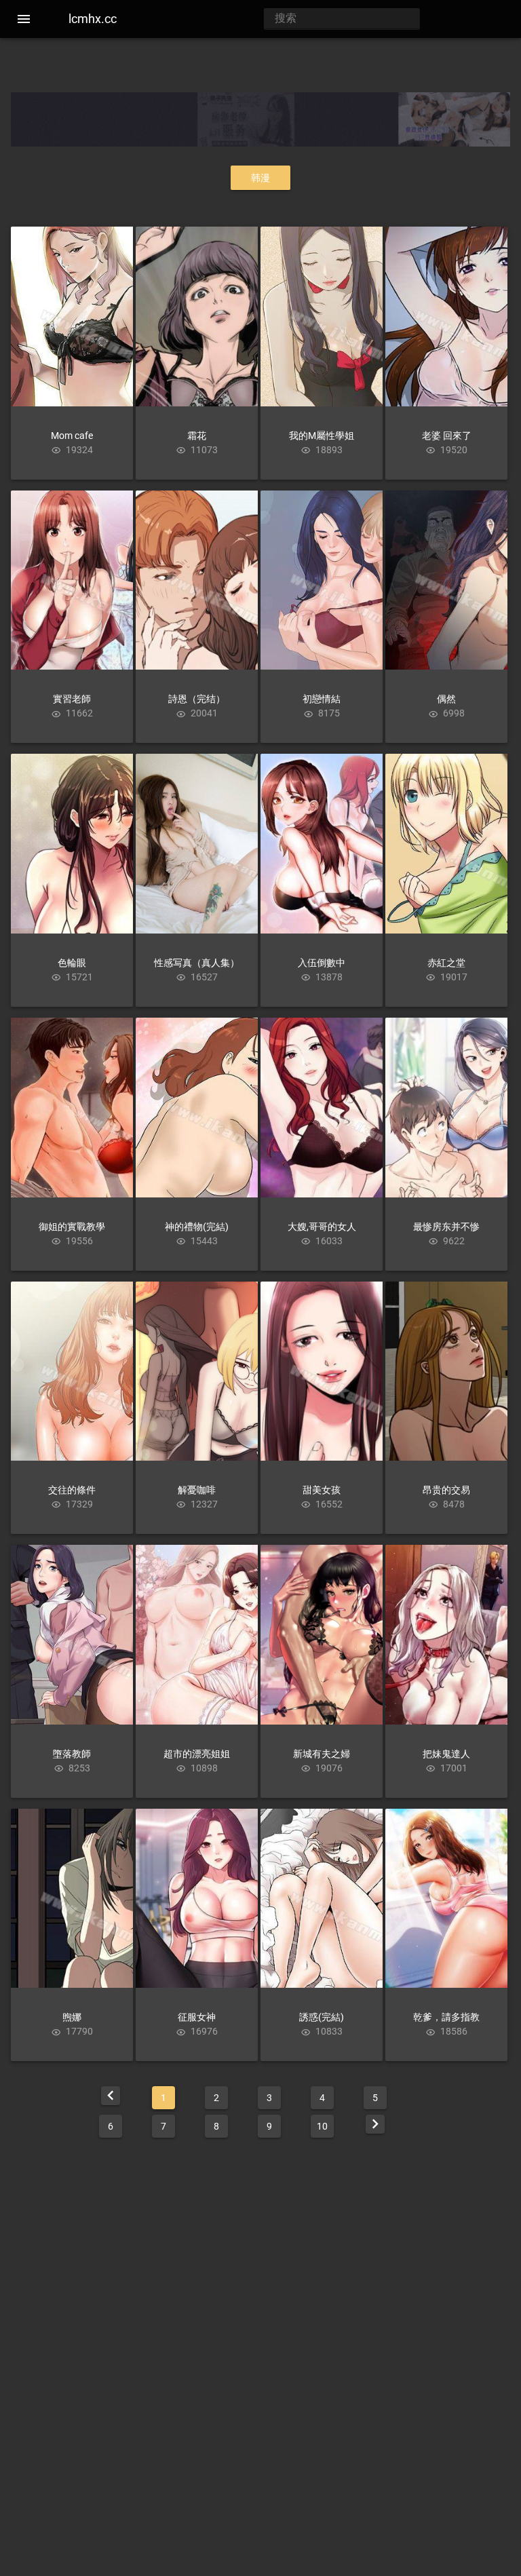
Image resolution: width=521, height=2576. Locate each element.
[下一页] (375, 2124)
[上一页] (111, 2096)
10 (322, 2126)
